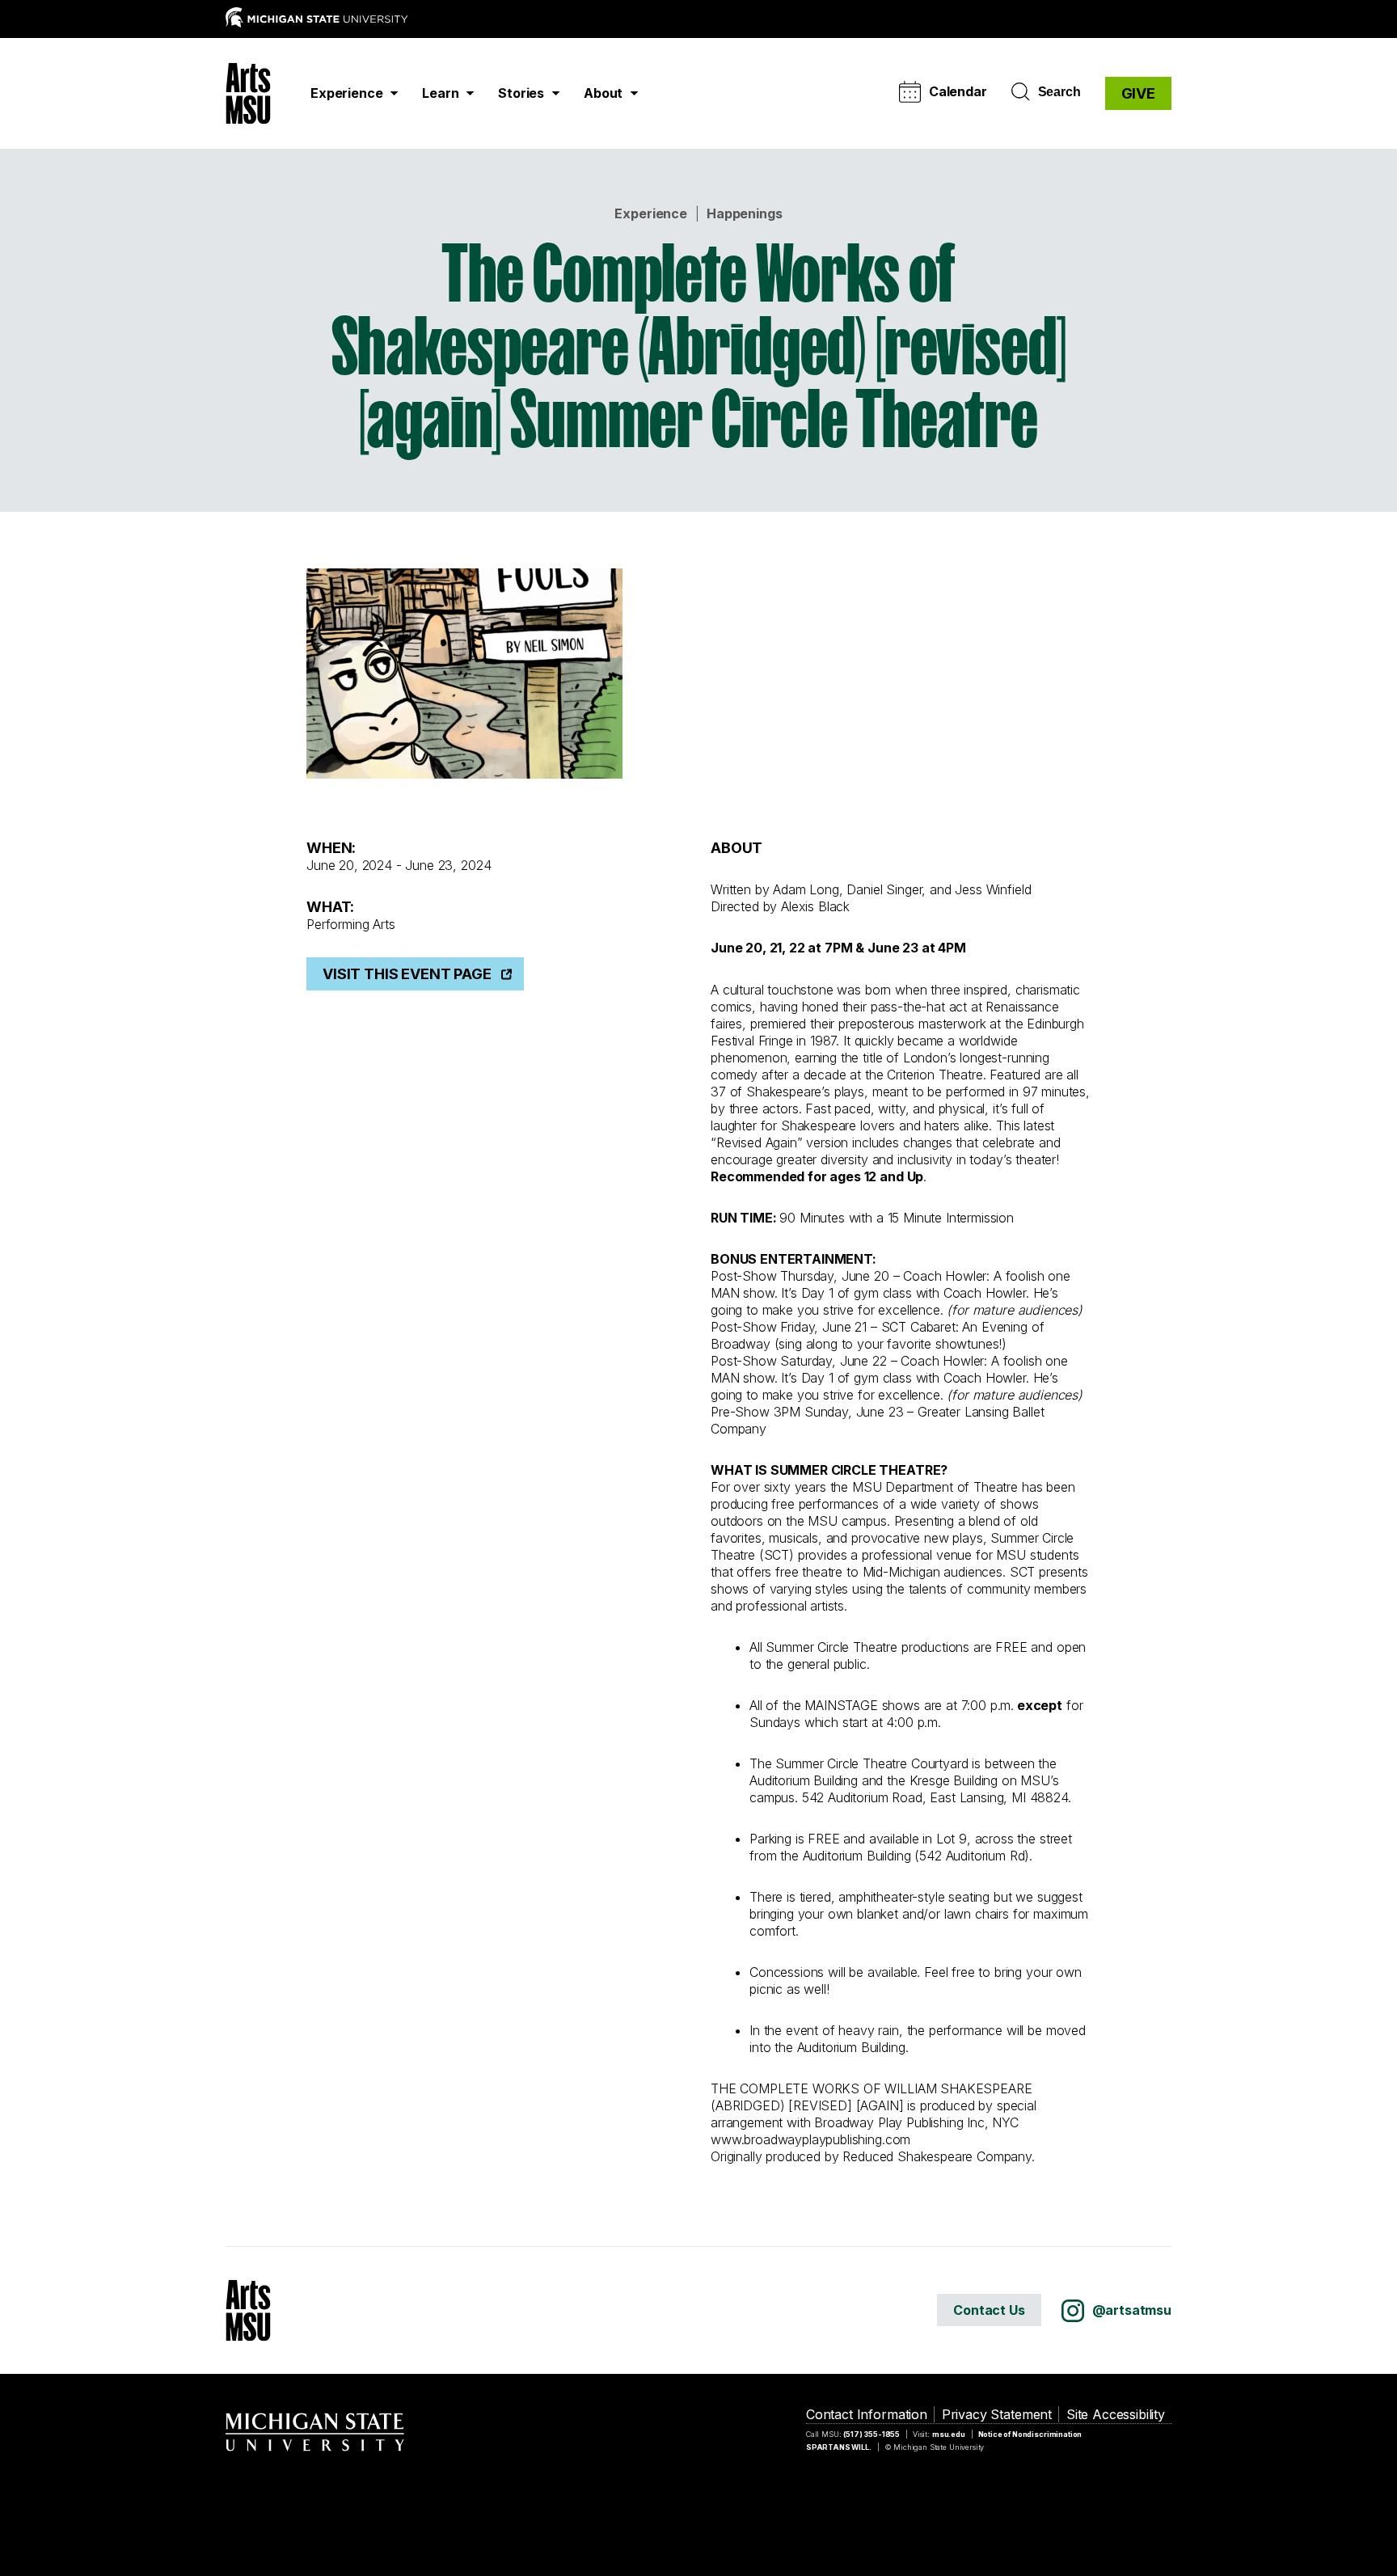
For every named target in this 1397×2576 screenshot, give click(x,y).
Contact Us (989, 2310)
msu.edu (949, 2434)
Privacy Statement (997, 2414)
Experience (650, 213)
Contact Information (867, 2414)
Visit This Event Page (407, 974)
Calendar (958, 91)
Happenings (744, 213)
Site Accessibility (1116, 2414)
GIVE (1138, 93)
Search (1059, 92)
